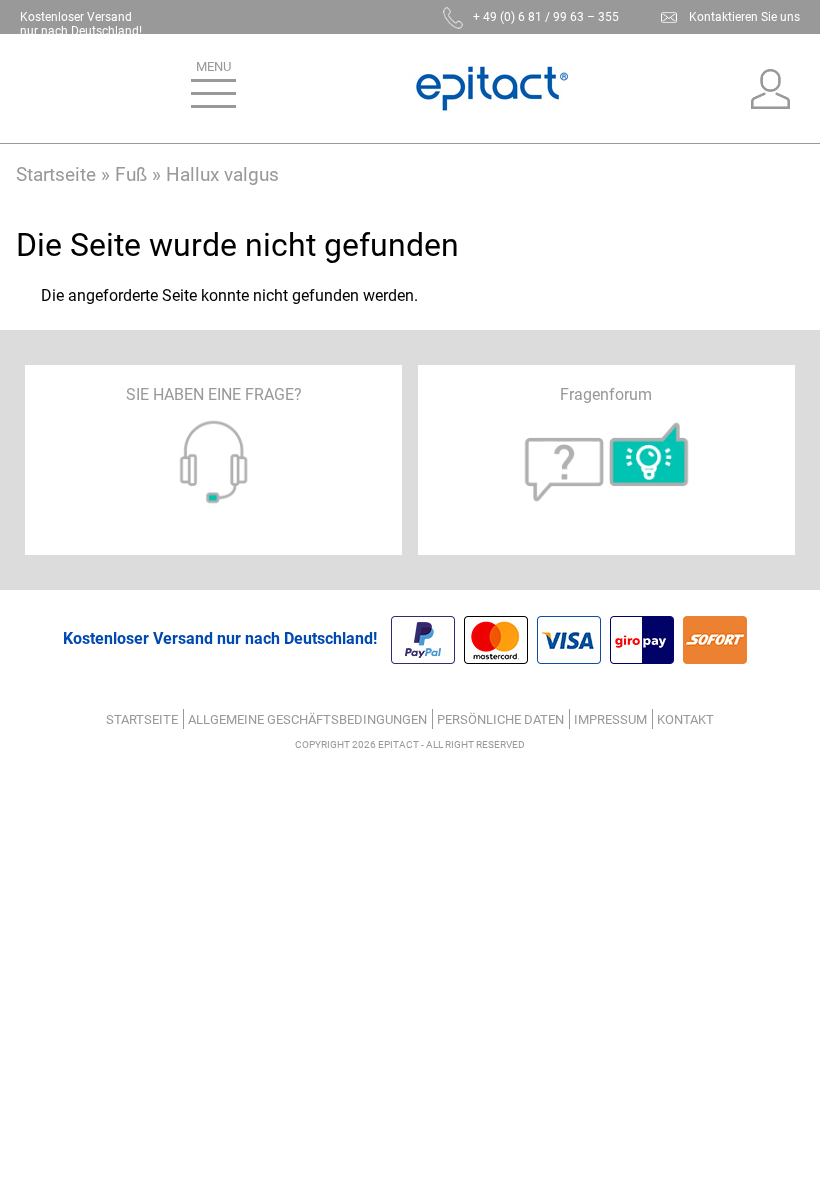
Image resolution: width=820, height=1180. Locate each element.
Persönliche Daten (500, 719)
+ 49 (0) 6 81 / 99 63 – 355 (546, 17)
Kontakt (685, 719)
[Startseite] (492, 88)
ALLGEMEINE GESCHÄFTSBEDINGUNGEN (307, 719)
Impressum (610, 719)
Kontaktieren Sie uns (744, 17)
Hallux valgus (222, 174)
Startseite (56, 174)
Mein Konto (771, 89)
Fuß (131, 174)
